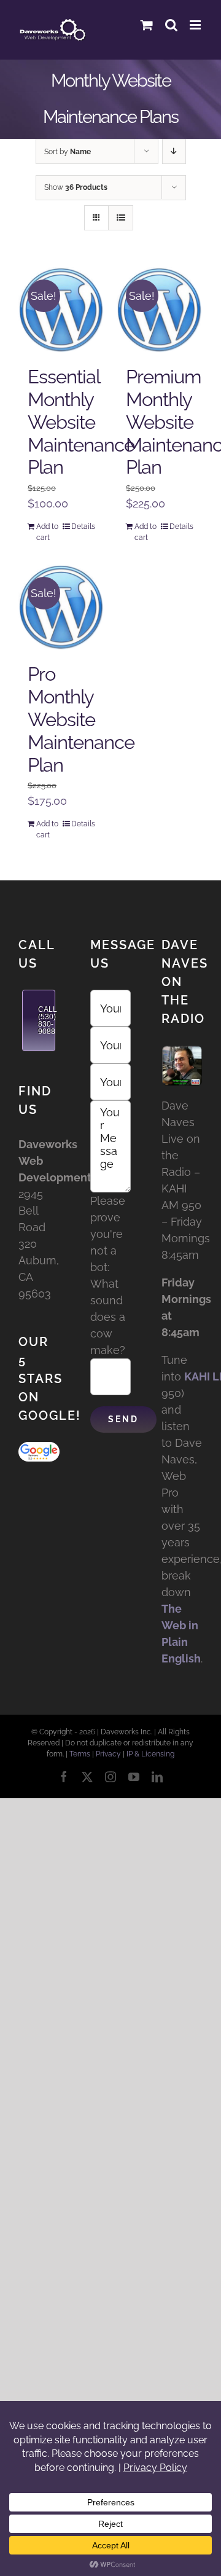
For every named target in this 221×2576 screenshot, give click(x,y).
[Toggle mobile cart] (147, 25)
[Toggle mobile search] (171, 25)
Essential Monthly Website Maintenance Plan (81, 422)
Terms (80, 1754)
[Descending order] (174, 151)
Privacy (108, 1754)
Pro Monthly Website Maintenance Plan (81, 719)
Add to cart (47, 532)
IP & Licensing (150, 1754)
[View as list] (121, 218)
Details (83, 527)
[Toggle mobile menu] (196, 25)
